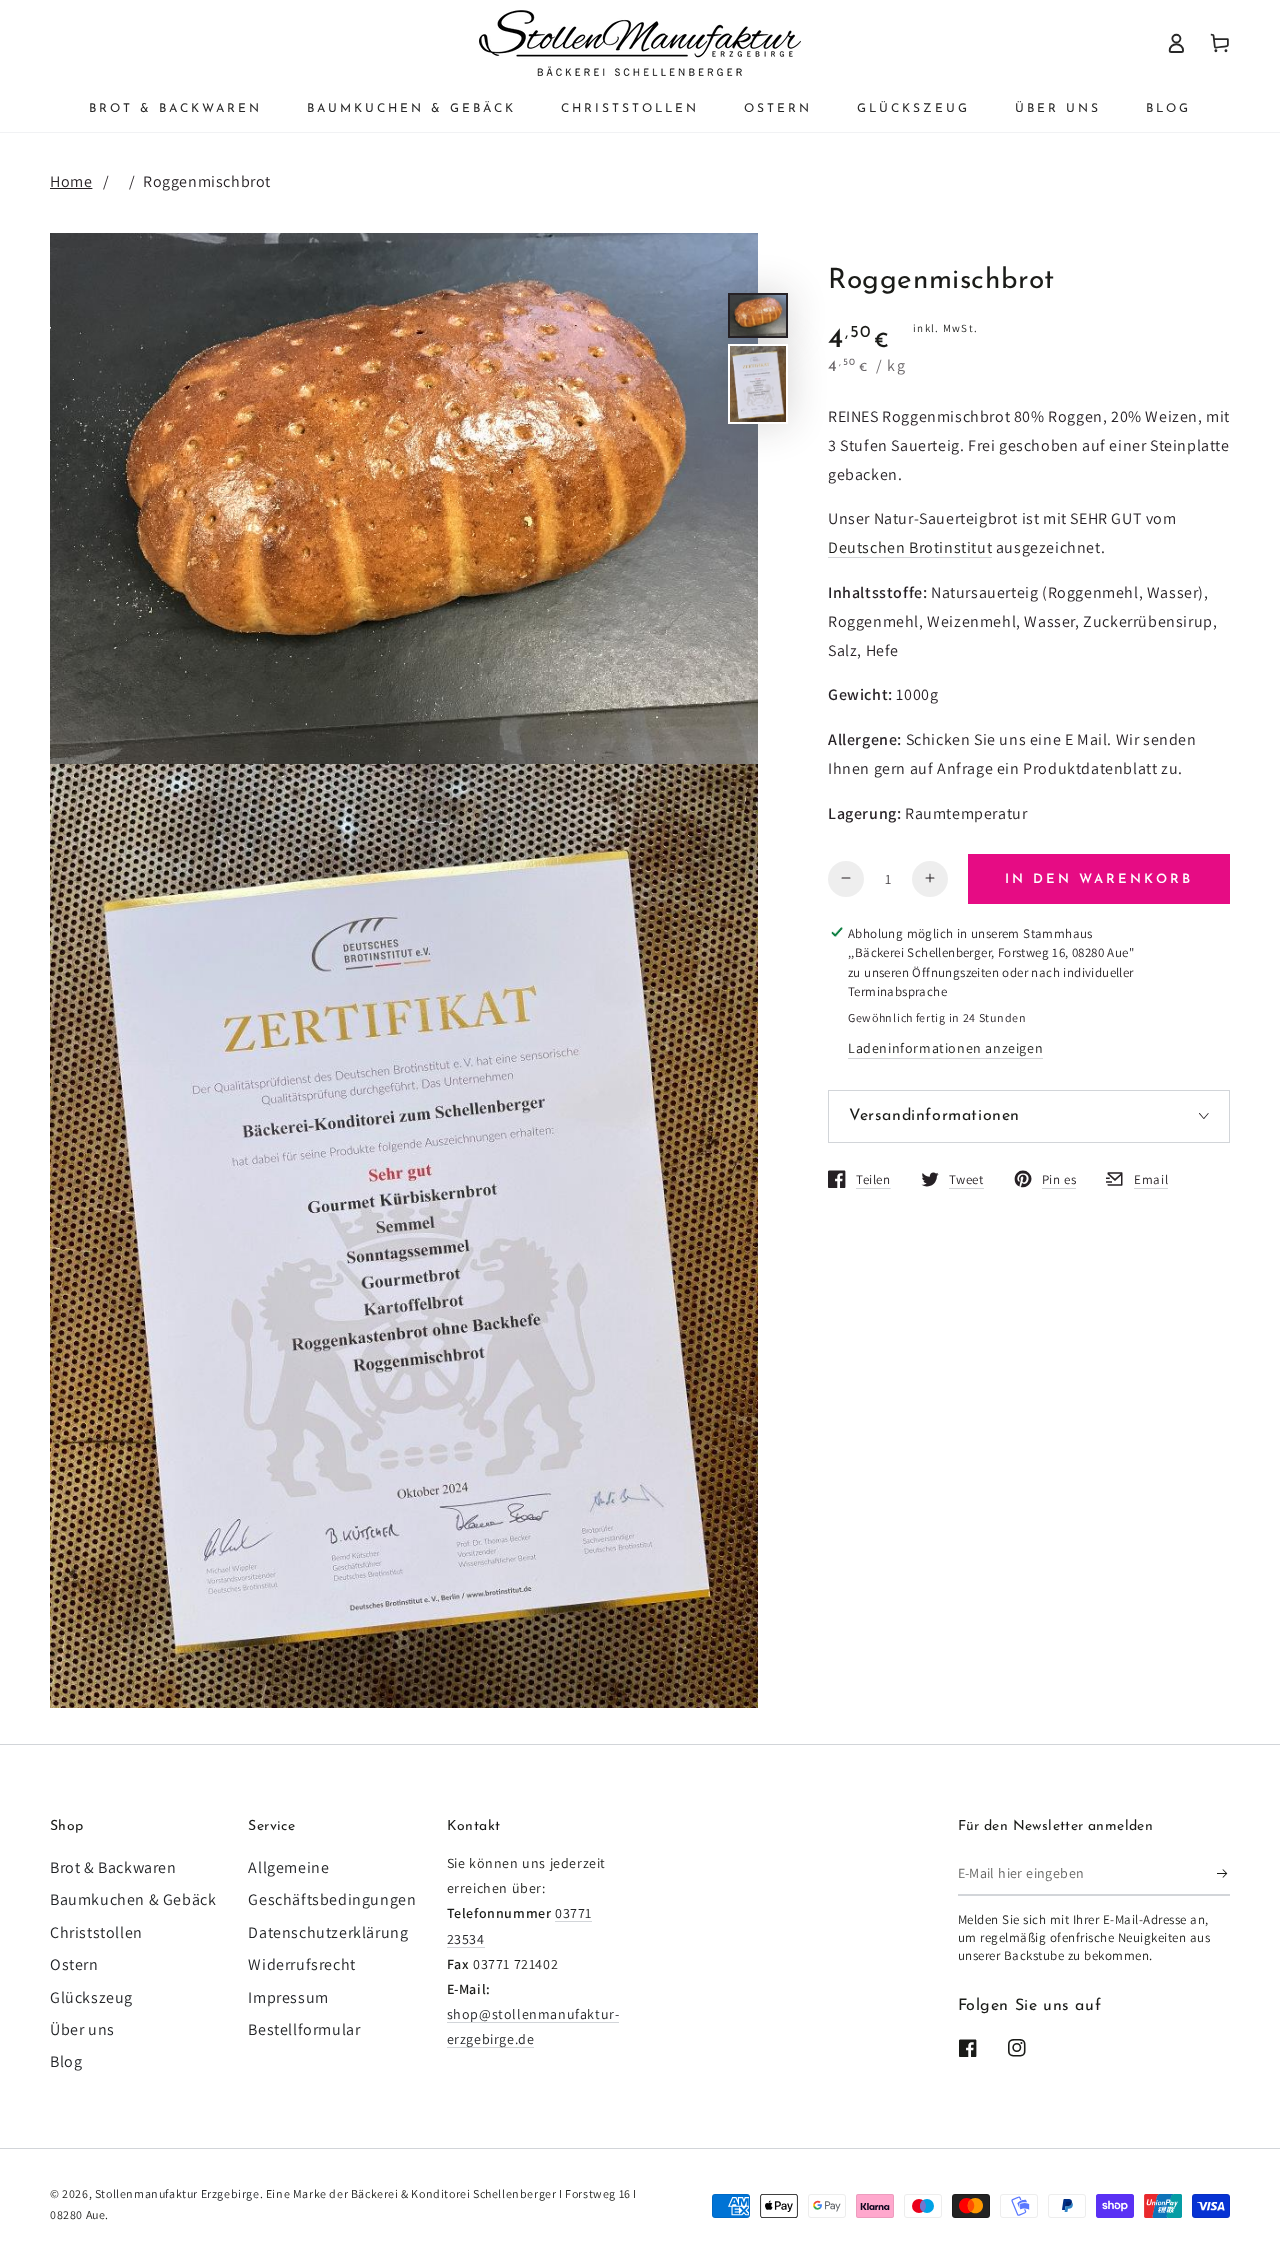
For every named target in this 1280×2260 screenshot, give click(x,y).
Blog (66, 2061)
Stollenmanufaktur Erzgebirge (177, 2193)
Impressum (288, 1997)
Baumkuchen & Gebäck (133, 1899)
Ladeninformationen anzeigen (945, 1048)
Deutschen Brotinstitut (910, 547)
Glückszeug (91, 1997)
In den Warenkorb (1099, 879)
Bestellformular (304, 2029)
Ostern (74, 1964)
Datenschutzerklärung (328, 1932)
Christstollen (96, 1932)
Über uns (82, 2029)
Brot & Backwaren (113, 1867)
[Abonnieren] (1223, 1873)
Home (71, 181)
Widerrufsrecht (301, 1964)
